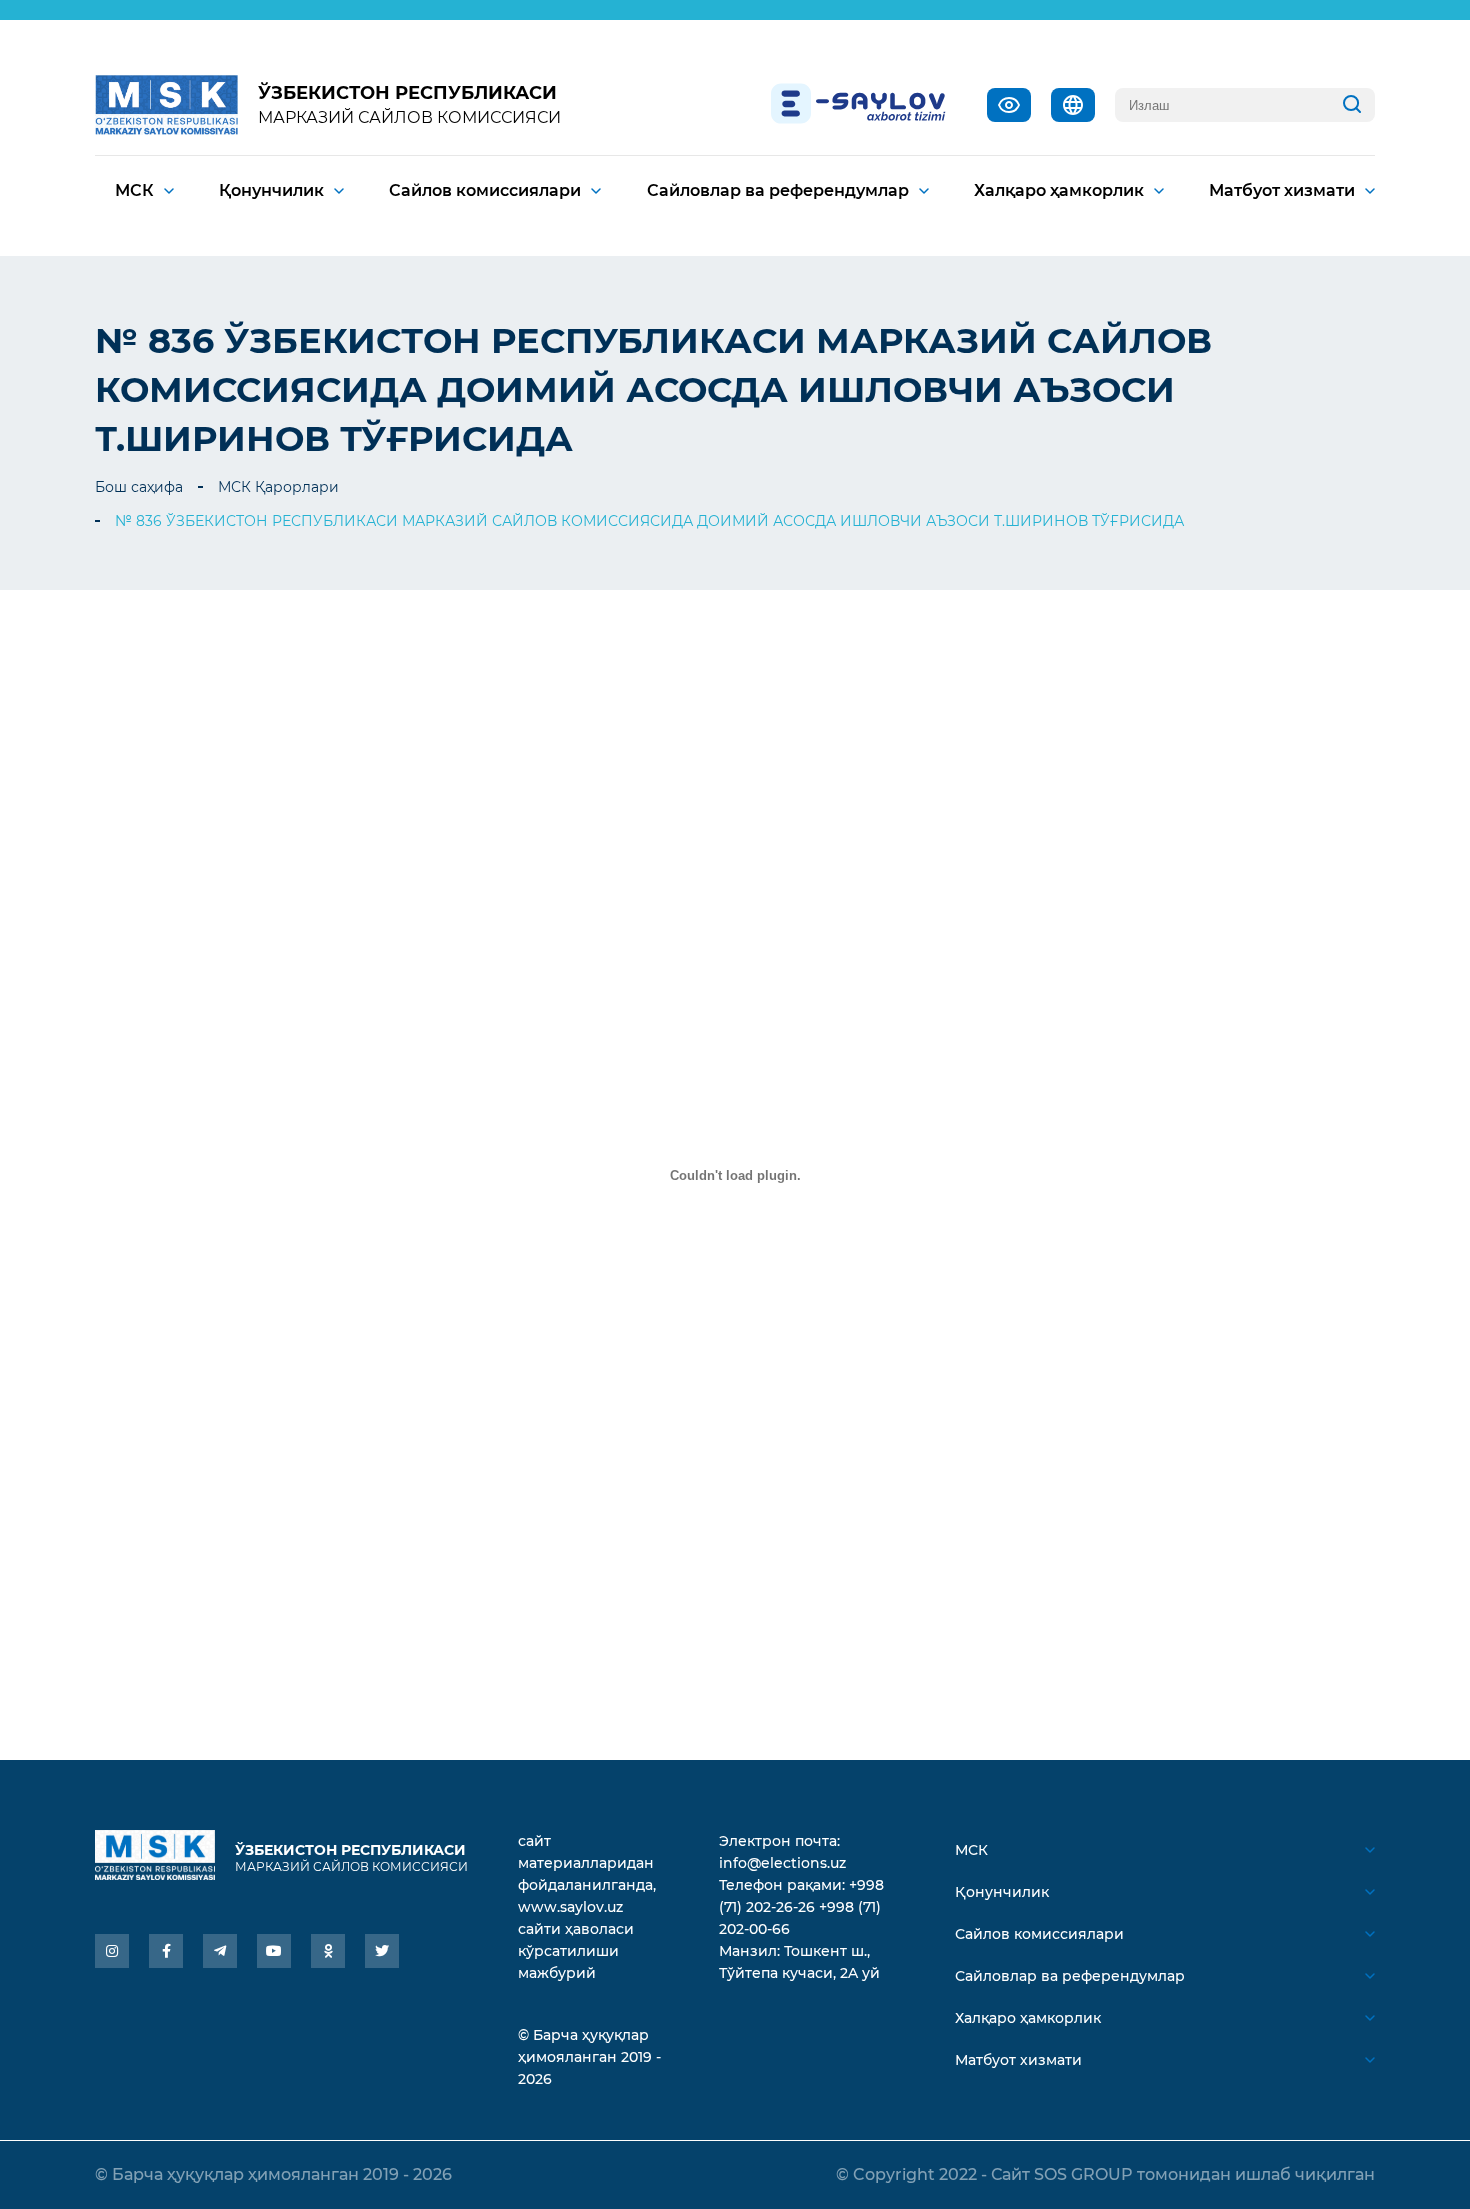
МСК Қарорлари (278, 487)
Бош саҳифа (139, 487)
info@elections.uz (782, 1863)
